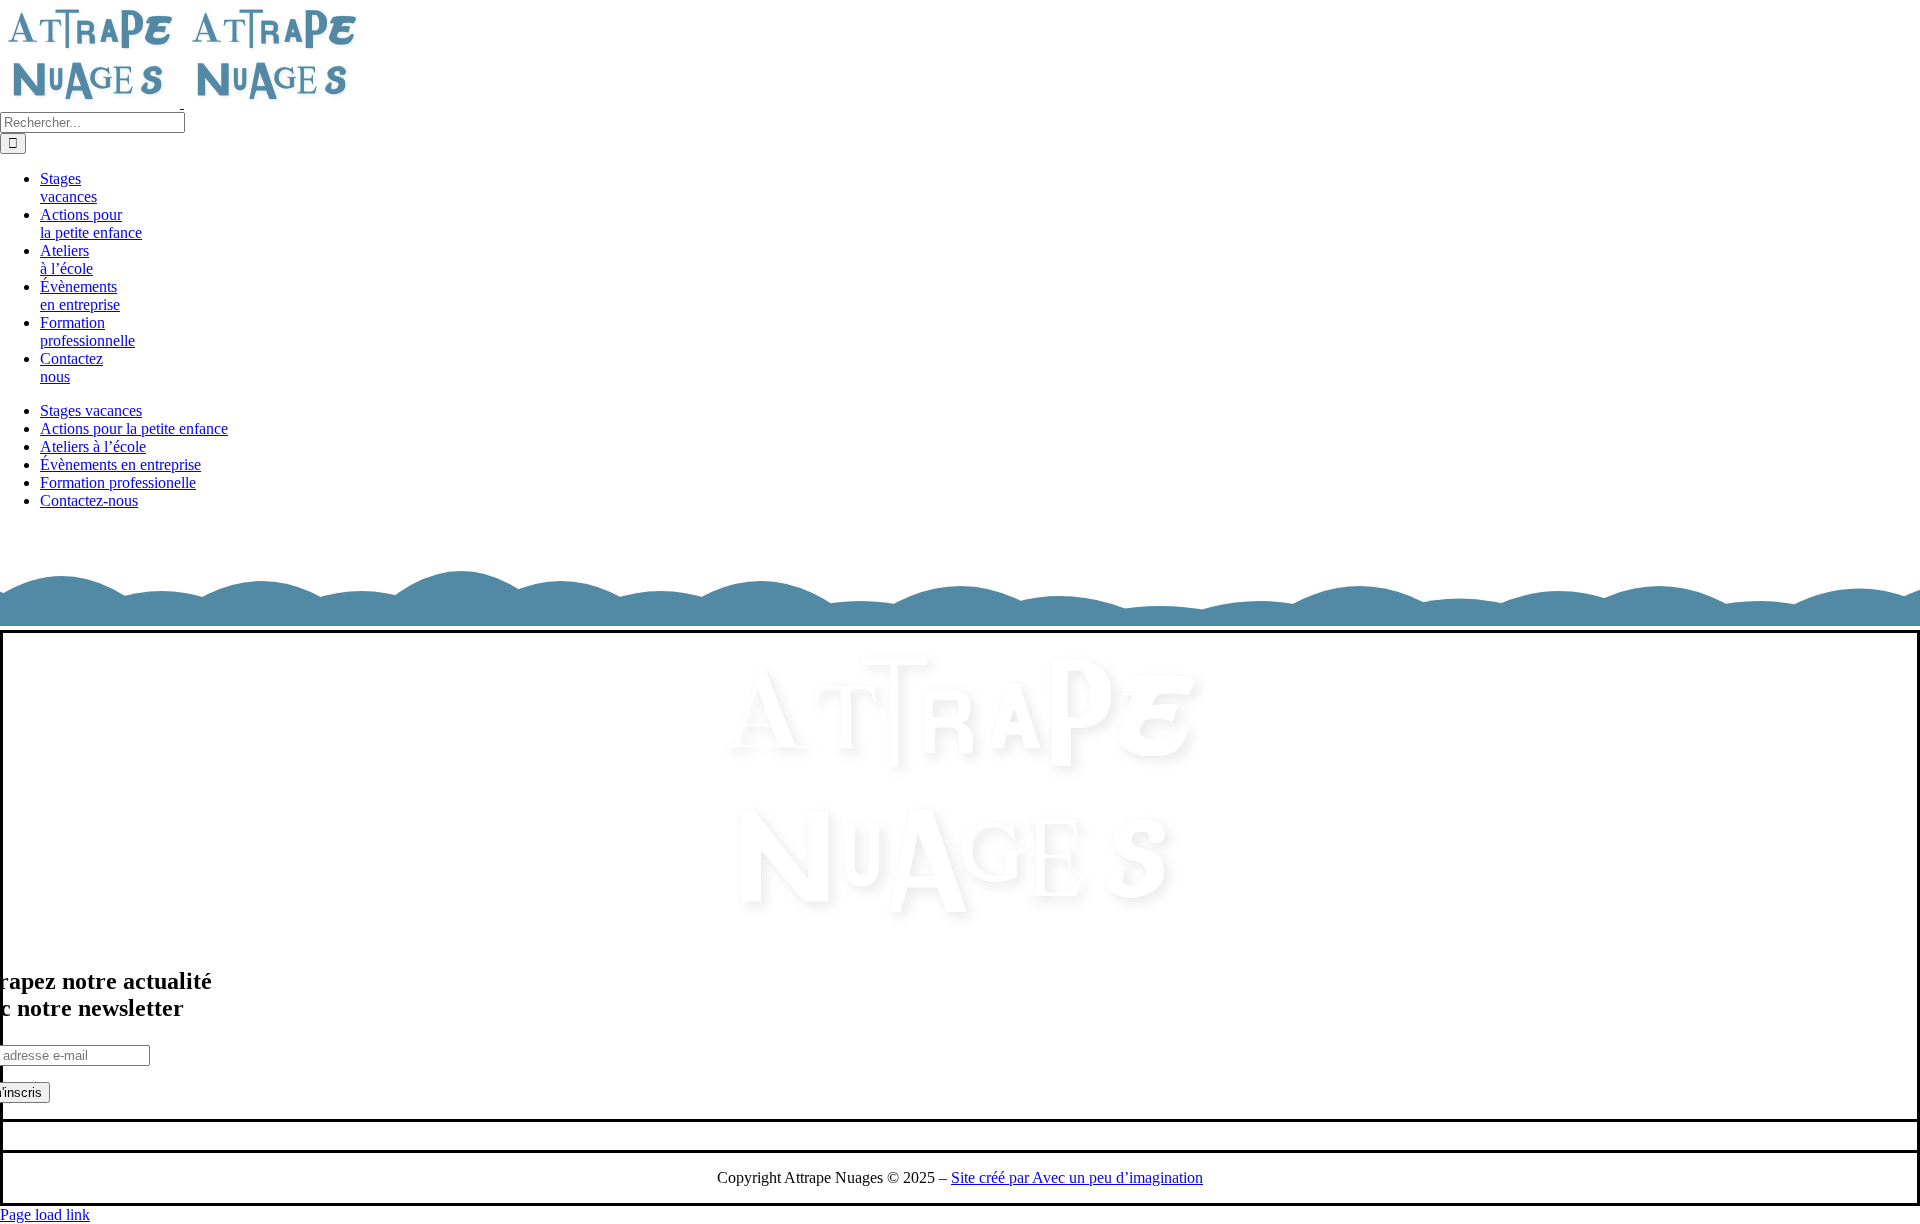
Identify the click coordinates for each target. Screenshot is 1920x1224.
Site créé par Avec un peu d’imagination (1077, 1177)
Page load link (45, 1214)
